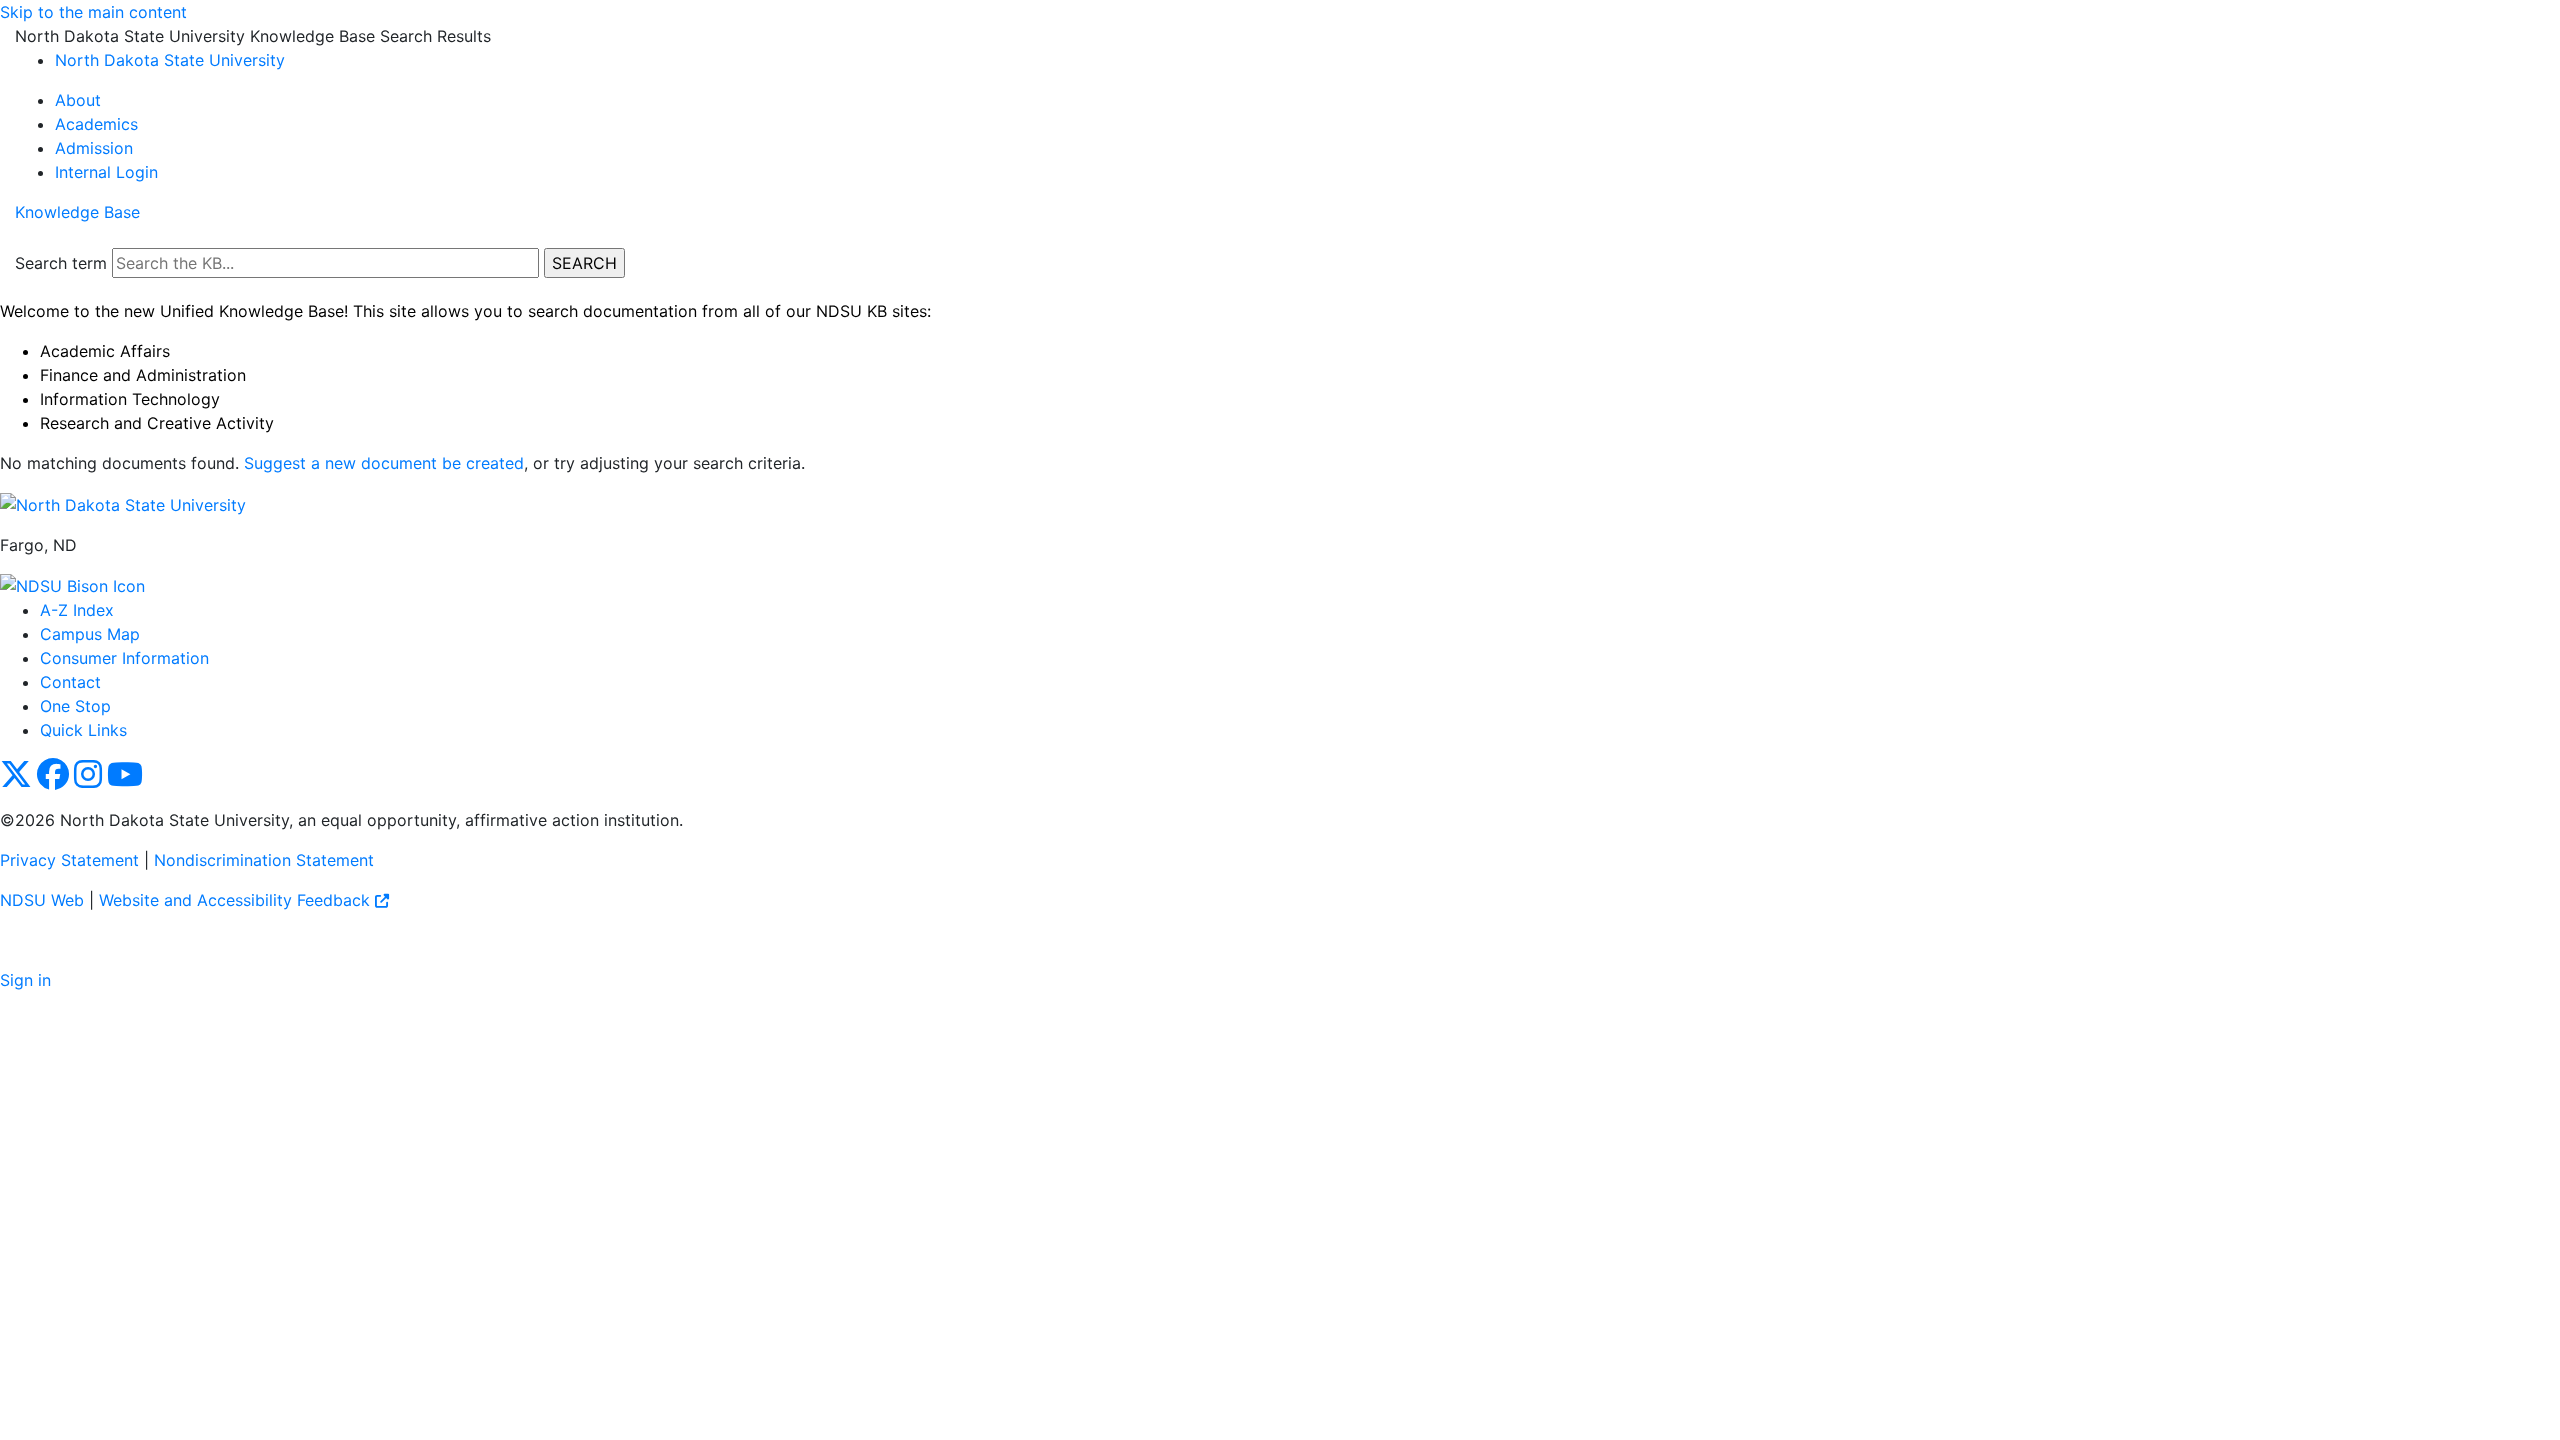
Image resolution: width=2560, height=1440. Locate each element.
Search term (61, 263)
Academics (96, 124)
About (78, 100)
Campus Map (90, 634)
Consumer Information (124, 658)
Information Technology (130, 399)
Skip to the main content (93, 12)
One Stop (75, 706)
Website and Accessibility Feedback (237, 900)
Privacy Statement (69, 860)
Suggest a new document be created (384, 463)
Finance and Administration (143, 375)
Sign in (25, 980)
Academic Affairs (105, 351)
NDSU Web (42, 900)
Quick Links (83, 730)
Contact (70, 682)
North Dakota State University (170, 60)
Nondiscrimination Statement (264, 860)
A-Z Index (77, 610)
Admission (94, 148)
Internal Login (106, 172)
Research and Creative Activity (157, 423)
